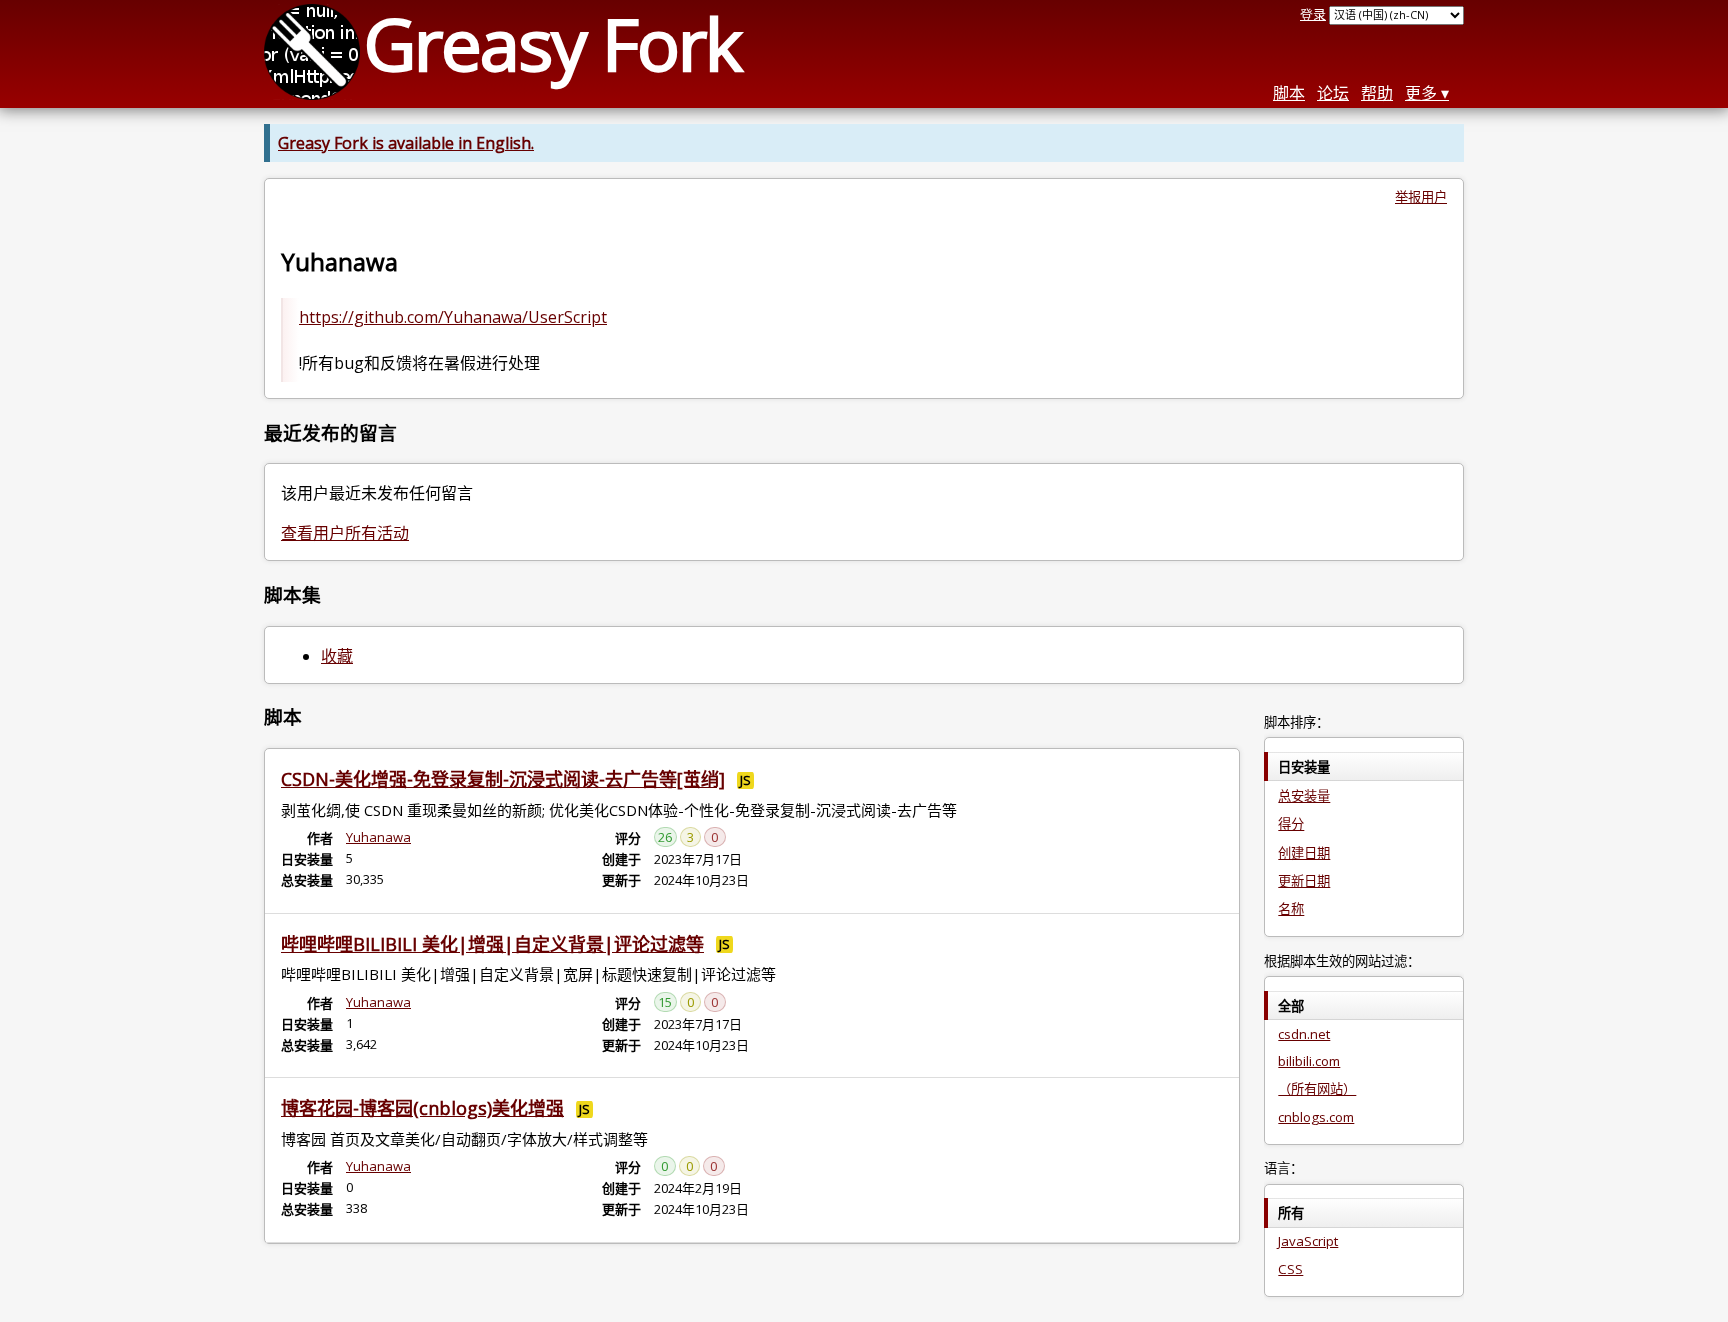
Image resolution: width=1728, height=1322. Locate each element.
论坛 (1333, 93)
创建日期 (1304, 853)
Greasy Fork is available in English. (406, 143)
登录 (1313, 14)
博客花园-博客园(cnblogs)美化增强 (422, 1108)
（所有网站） (1317, 1089)
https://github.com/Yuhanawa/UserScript (453, 317)
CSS (1290, 1269)
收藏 (337, 656)
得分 (1291, 824)
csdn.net (1304, 1034)
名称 (1291, 909)
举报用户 (1421, 197)
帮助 (1377, 93)
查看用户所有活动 (345, 533)
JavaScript (1308, 1241)
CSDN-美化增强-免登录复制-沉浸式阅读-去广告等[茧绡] (503, 779)
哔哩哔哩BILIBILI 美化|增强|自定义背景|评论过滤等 (492, 944)
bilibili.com (1309, 1061)
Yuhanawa (378, 837)
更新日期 (1304, 881)
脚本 (1289, 93)
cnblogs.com (1316, 1117)
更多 (1421, 93)
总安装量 (1304, 796)
